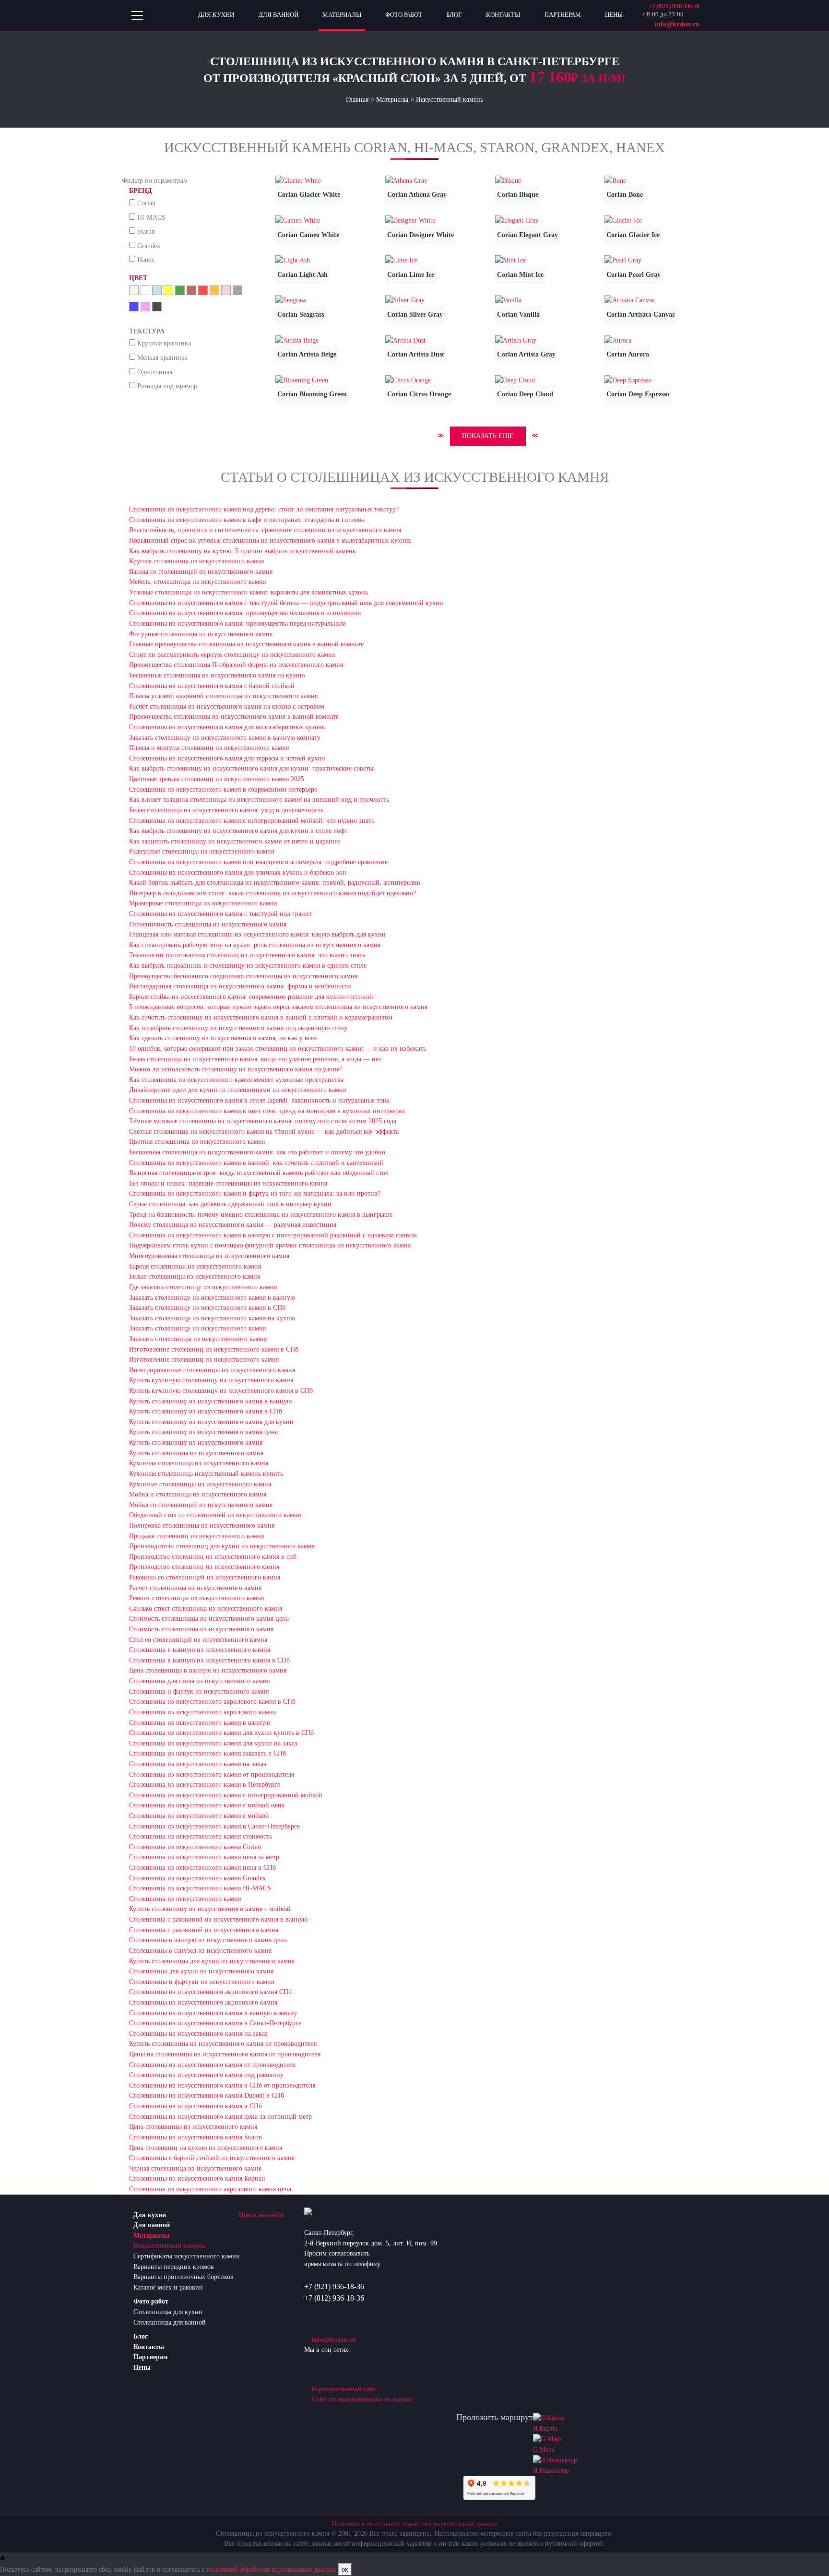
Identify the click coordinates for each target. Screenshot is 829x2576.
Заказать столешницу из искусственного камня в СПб (207, 1307)
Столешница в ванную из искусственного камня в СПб (209, 1660)
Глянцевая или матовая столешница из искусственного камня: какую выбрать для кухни (257, 934)
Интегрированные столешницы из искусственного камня (212, 1370)
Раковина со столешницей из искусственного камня (205, 1577)
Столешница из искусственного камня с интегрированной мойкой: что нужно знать (252, 820)
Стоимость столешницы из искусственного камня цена (209, 1618)
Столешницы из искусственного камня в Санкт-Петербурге (215, 2023)
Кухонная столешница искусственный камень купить (206, 1473)
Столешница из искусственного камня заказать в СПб (207, 1753)
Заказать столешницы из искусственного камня (198, 1339)
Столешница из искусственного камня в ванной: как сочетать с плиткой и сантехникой (256, 1163)
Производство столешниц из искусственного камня (204, 1567)
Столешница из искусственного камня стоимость (201, 1836)
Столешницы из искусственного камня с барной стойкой (212, 686)
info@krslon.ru (333, 2339)
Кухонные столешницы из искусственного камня (200, 1484)
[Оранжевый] (214, 290)
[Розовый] (226, 290)
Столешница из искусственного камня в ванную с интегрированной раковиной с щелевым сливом (273, 1235)
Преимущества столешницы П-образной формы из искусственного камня (236, 665)
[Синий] (134, 307)
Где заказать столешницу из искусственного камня (203, 1287)
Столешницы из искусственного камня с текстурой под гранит (220, 914)
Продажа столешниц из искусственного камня (196, 1536)
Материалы (151, 2235)
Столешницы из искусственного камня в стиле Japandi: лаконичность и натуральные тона (259, 1100)
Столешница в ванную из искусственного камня (200, 1650)
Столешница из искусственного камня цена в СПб (202, 1867)
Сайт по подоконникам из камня (361, 2399)
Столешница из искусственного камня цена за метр (204, 1857)
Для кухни (150, 2215)
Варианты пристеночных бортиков (184, 2277)
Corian (146, 203)
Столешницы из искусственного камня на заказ (198, 2033)
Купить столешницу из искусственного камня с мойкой (210, 1909)
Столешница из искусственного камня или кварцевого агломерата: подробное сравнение (258, 862)
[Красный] (203, 290)
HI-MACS (151, 217)
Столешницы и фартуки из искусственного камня (201, 1982)
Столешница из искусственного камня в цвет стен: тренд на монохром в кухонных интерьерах (267, 1111)
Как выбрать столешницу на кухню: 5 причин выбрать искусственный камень (242, 551)
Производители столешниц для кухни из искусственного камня (222, 1546)
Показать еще (488, 436)
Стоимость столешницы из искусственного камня (201, 1629)
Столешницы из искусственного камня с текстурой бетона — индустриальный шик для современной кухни (286, 603)
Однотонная (155, 372)
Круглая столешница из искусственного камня (196, 561)
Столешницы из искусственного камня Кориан (197, 2178)
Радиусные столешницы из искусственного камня (201, 851)
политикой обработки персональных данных (271, 2569)
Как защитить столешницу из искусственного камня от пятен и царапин (235, 841)
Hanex (146, 260)
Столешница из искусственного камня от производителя (212, 1774)
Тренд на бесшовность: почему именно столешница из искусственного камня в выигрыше (261, 1214)
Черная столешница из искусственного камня (195, 2168)
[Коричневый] (191, 290)
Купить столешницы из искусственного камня (196, 1453)
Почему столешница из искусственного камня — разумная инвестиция (233, 1224)
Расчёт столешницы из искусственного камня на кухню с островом (227, 706)
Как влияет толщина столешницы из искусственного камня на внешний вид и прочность (259, 799)
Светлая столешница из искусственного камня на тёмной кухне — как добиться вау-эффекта (264, 1131)
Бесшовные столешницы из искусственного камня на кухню (217, 675)
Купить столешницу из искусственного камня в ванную (210, 1401)
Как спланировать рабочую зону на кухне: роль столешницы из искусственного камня (255, 945)
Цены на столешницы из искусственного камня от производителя (225, 2054)
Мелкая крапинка (162, 357)
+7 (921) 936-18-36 (334, 2286)
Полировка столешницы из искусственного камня (202, 1525)
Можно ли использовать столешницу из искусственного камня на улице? (236, 1069)
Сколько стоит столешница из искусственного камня (206, 1608)
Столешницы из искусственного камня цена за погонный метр (220, 2116)
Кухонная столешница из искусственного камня (199, 1463)
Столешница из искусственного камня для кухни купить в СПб (221, 1733)
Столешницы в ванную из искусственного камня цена (208, 1940)
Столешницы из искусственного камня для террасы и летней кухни (227, 758)
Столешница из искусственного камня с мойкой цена (207, 1805)
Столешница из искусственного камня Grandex (197, 1878)
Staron (146, 231)
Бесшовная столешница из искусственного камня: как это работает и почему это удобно (257, 1152)
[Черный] (157, 307)
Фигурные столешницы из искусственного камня (201, 634)
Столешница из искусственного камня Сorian (195, 1847)
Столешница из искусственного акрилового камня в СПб (212, 1701)
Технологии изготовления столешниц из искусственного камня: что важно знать (247, 955)
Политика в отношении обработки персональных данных (415, 2524)
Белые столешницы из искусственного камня (195, 1276)
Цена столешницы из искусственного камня (193, 2126)
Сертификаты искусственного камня (186, 2256)
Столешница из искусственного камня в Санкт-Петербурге (214, 1826)
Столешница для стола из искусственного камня (199, 1681)
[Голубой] (157, 290)
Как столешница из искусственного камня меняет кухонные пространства (236, 1080)
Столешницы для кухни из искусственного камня (201, 1971)
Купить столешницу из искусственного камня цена (203, 1432)
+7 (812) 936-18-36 (334, 2298)
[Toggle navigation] (137, 15)
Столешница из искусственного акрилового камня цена (210, 2189)
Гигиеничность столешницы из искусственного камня (208, 924)
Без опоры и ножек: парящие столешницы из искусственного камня (228, 1183)
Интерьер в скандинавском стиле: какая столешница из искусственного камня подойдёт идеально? (272, 893)
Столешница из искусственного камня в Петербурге (205, 1784)
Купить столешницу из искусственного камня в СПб (206, 1411)
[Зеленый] (180, 290)
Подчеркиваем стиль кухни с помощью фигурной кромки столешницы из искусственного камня (270, 1245)
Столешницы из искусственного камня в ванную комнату (213, 2013)
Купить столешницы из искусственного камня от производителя (223, 2043)
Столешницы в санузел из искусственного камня (200, 1950)
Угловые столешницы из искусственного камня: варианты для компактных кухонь (249, 592)
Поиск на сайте (261, 2215)
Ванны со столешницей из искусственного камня (201, 571)
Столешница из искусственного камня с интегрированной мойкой (226, 1795)
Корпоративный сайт (343, 2389)
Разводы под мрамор (167, 386)
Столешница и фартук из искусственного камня (199, 1691)
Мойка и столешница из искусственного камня (198, 1494)
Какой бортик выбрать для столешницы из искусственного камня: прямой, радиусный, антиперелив (275, 882)
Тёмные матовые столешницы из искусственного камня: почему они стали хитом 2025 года (263, 1121)
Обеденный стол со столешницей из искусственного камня (215, 1515)
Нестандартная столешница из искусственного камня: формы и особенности (240, 986)
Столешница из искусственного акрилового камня (202, 1712)
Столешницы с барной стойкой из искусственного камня (212, 2158)
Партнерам (151, 2357)
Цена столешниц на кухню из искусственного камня (206, 2148)
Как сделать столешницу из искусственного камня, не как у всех (223, 1038)
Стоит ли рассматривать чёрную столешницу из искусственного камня (232, 654)
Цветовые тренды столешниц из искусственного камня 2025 (217, 779)
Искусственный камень (169, 2245)
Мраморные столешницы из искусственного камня (203, 903)
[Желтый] (168, 290)
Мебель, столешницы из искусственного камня (197, 582)
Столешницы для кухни (168, 2312)
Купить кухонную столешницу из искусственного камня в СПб (221, 1390)
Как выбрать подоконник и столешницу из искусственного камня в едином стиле (248, 965)
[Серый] (237, 290)
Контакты (149, 2347)
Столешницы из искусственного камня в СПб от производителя (222, 2085)
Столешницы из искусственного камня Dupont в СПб (207, 2095)
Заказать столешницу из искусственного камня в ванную (212, 1297)
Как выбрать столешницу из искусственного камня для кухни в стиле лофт (238, 831)
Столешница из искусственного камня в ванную (200, 1722)
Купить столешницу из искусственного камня (196, 1442)
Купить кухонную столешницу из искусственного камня (211, 1380)
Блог (141, 2336)
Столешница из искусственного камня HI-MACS (200, 1888)
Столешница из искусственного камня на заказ (198, 1764)
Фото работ (151, 2301)
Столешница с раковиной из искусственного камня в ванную (218, 1919)
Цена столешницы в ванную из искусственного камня (208, 1670)
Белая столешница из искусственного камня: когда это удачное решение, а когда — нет (255, 1059)
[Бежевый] (134, 290)
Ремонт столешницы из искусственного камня (196, 1598)
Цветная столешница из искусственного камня (197, 1141)
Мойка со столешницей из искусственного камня (201, 1505)
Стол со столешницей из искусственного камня (198, 1639)
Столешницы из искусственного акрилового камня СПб (210, 1992)
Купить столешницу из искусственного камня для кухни (211, 1422)
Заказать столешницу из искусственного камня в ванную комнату (225, 737)
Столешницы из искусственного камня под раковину (206, 2075)
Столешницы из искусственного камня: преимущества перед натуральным (237, 623)
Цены (142, 2367)
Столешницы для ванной (170, 2322)
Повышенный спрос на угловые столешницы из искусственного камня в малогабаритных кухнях (270, 540)
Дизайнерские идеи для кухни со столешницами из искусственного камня (237, 1090)
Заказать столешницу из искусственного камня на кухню (212, 1318)
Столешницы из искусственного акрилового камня (203, 2002)
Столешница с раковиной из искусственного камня (204, 1930)
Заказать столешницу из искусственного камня (197, 1328)
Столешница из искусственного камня (185, 1899)
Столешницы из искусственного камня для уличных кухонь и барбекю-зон (238, 872)
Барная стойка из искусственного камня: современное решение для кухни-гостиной (251, 997)
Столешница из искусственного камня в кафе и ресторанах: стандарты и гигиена (247, 520)
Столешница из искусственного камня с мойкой (199, 1816)
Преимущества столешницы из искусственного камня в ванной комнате (234, 716)
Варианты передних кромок (174, 2267)
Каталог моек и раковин (168, 2287)
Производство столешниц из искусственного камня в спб (213, 1556)
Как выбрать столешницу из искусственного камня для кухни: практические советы (251, 768)
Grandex (149, 246)
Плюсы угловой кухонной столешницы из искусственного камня (223, 696)
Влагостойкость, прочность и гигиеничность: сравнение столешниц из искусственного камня (265, 530)
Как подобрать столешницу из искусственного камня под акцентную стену (238, 1028)
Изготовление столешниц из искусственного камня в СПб (214, 1349)
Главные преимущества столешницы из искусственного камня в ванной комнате (246, 644)
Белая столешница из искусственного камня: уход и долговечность (226, 810)
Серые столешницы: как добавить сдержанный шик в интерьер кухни (230, 1204)
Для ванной (152, 2225)
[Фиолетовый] (145, 307)
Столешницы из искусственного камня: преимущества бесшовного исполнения (245, 613)
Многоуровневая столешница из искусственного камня (209, 1256)
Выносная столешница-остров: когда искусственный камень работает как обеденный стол (259, 1173)
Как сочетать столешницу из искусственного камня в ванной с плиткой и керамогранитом (261, 1017)
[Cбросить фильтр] (190, 181)
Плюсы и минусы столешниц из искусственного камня (209, 748)
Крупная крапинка (164, 343)
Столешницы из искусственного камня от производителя (212, 2065)
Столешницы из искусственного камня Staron (195, 2137)
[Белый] (145, 290)
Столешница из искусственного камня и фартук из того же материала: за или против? (255, 1193)
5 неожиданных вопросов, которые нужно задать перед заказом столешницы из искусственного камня (278, 1007)
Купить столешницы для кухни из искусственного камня (212, 1961)
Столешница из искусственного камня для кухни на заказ (213, 1743)
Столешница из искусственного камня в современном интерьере (223, 789)
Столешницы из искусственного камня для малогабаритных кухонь (227, 727)
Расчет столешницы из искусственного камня (195, 1588)
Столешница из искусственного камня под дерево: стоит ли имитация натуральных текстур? (264, 509)
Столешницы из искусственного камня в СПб (195, 2106)
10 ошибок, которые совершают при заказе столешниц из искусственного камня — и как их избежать (278, 1048)
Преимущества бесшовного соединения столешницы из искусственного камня (243, 976)
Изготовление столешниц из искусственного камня (204, 1359)
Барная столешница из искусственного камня (195, 1266)
